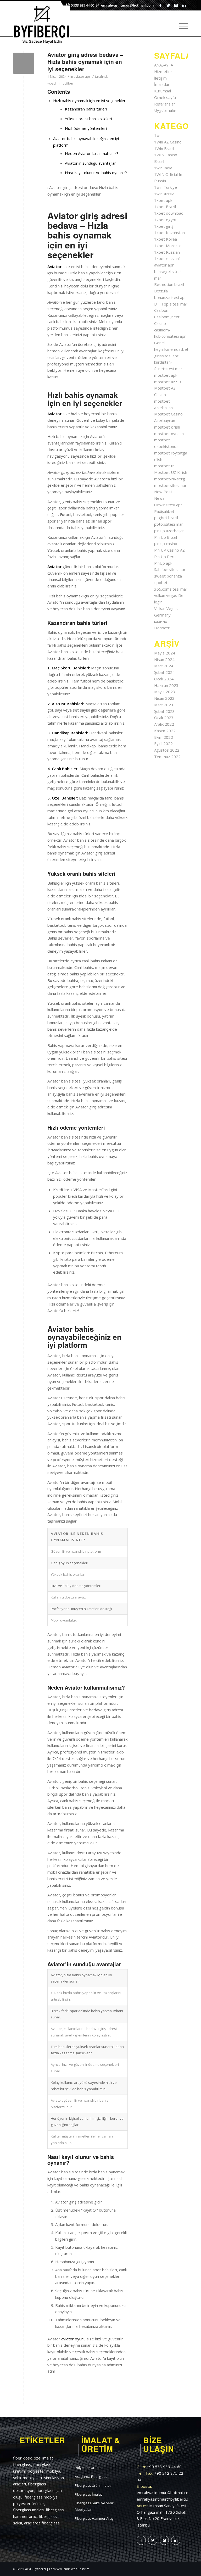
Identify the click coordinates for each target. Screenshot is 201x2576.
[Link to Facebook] (160, 5)
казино (161, 621)
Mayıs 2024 (165, 653)
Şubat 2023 (164, 711)
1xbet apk (163, 200)
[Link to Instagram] (176, 5)
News (159, 498)
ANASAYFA (164, 65)
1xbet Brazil (165, 207)
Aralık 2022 (164, 724)
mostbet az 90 (167, 382)
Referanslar (165, 104)
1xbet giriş (164, 226)
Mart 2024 (164, 666)
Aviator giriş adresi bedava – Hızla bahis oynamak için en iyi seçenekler (85, 62)
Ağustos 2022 (167, 750)
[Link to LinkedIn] (184, 5)
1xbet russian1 (168, 258)
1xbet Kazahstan (169, 232)
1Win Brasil (164, 148)
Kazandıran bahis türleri (86, 109)
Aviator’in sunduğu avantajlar (90, 163)
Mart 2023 (164, 705)
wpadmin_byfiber (60, 83)
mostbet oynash (169, 434)
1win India (163, 168)
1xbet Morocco (168, 246)
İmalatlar (162, 84)
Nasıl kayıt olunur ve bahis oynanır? (96, 173)
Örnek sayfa (165, 97)
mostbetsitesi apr (170, 485)
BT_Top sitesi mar (171, 304)
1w (157, 135)
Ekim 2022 (164, 737)
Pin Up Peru (165, 557)
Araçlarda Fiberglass (91, 2477)
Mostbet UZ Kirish (171, 472)
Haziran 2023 (166, 685)
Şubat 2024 (164, 672)
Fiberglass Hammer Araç (94, 2518)
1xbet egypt (165, 220)
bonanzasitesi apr (170, 297)
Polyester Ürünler (89, 2468)
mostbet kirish (167, 427)
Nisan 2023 (164, 698)
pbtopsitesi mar (169, 524)
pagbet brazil (166, 518)
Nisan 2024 (164, 659)
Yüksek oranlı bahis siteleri (88, 119)
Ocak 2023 (164, 718)
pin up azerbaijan (169, 531)
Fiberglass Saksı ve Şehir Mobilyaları (94, 2506)
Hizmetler (163, 71)
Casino (160, 323)
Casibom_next (167, 317)
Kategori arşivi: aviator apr (49, 47)
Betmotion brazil (169, 284)
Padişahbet (164, 511)
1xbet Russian (167, 252)
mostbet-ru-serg (170, 479)
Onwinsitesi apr (168, 505)
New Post (163, 492)
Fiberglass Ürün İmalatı (93, 2485)
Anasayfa (162, 47)
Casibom (162, 310)
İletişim (160, 78)
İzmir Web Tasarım (76, 2569)
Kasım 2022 (165, 731)
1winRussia (164, 194)
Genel (159, 343)
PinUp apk (163, 563)
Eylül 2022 (163, 743)
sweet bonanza (168, 576)
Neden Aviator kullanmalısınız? (92, 153)
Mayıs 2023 (165, 692)
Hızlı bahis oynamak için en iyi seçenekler (89, 101)
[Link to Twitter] (168, 5)
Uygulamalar (165, 110)
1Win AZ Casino (168, 142)
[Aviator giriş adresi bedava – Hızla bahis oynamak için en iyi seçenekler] (24, 63)
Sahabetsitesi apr (170, 569)
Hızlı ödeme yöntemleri (86, 128)
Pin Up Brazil (166, 537)
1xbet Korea (166, 239)
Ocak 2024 (164, 679)
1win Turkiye (166, 187)
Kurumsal (163, 91)
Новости (162, 628)
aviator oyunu (73, 2339)
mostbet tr (164, 466)
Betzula (161, 291)
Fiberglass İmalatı (89, 2494)
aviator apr (82, 77)
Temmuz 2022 (167, 757)
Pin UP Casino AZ (169, 550)
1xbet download (169, 213)
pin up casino (166, 543)
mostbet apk (166, 375)
